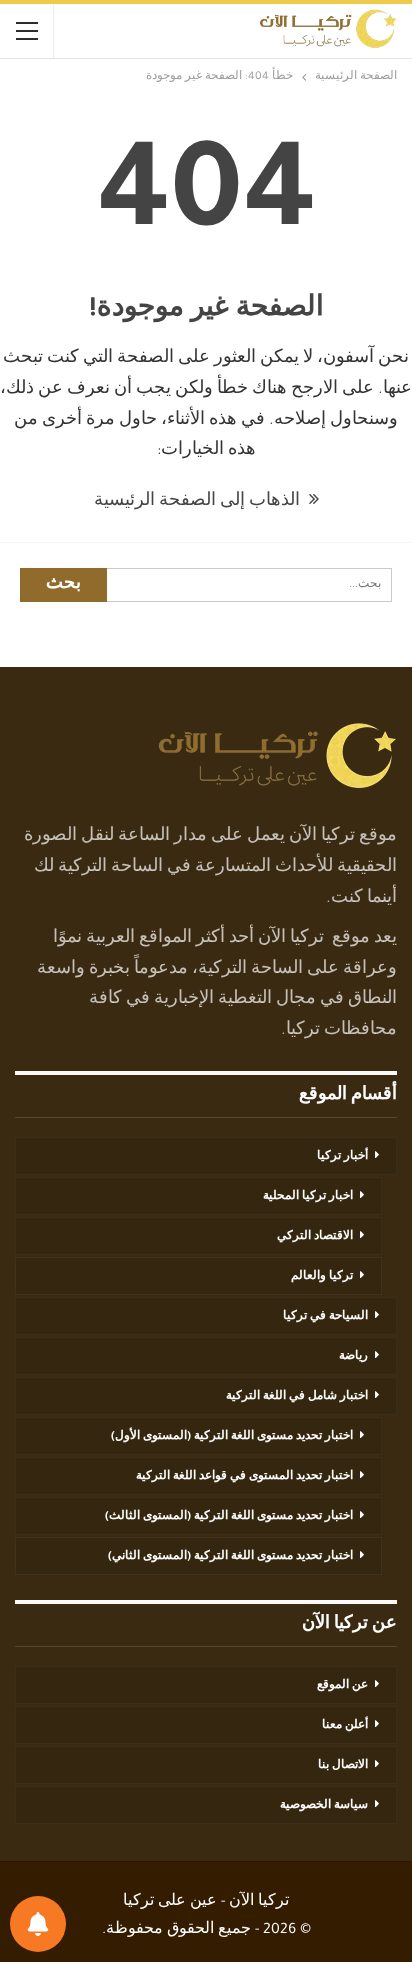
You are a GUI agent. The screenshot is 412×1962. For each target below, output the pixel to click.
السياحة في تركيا (325, 1317)
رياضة (353, 1357)
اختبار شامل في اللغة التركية (297, 1397)
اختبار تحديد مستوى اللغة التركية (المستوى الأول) (232, 1437)
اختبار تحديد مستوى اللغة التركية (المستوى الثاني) (230, 1557)
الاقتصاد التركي (315, 1237)
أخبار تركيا (342, 1157)
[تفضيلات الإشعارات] (38, 1924)
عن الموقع (342, 1686)
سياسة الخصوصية (324, 1806)
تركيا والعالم (322, 1277)
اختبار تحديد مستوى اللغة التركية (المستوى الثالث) (229, 1517)
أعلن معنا (345, 1726)
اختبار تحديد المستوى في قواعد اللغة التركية (244, 1477)
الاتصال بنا (343, 1766)
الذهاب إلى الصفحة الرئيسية (199, 502)
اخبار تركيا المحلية (308, 1197)
